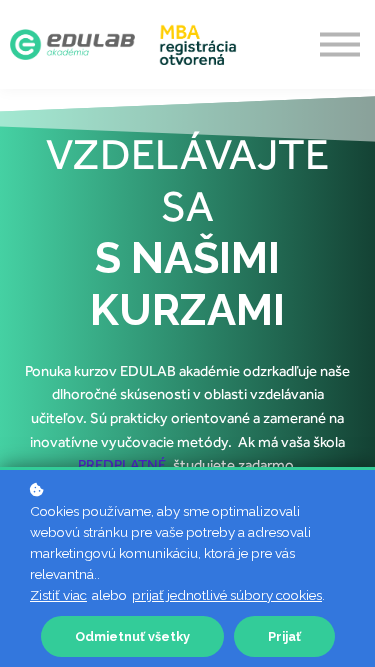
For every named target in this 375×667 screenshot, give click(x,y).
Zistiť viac (58, 595)
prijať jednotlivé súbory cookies (227, 595)
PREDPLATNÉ (122, 464)
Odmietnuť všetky (132, 636)
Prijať (284, 636)
